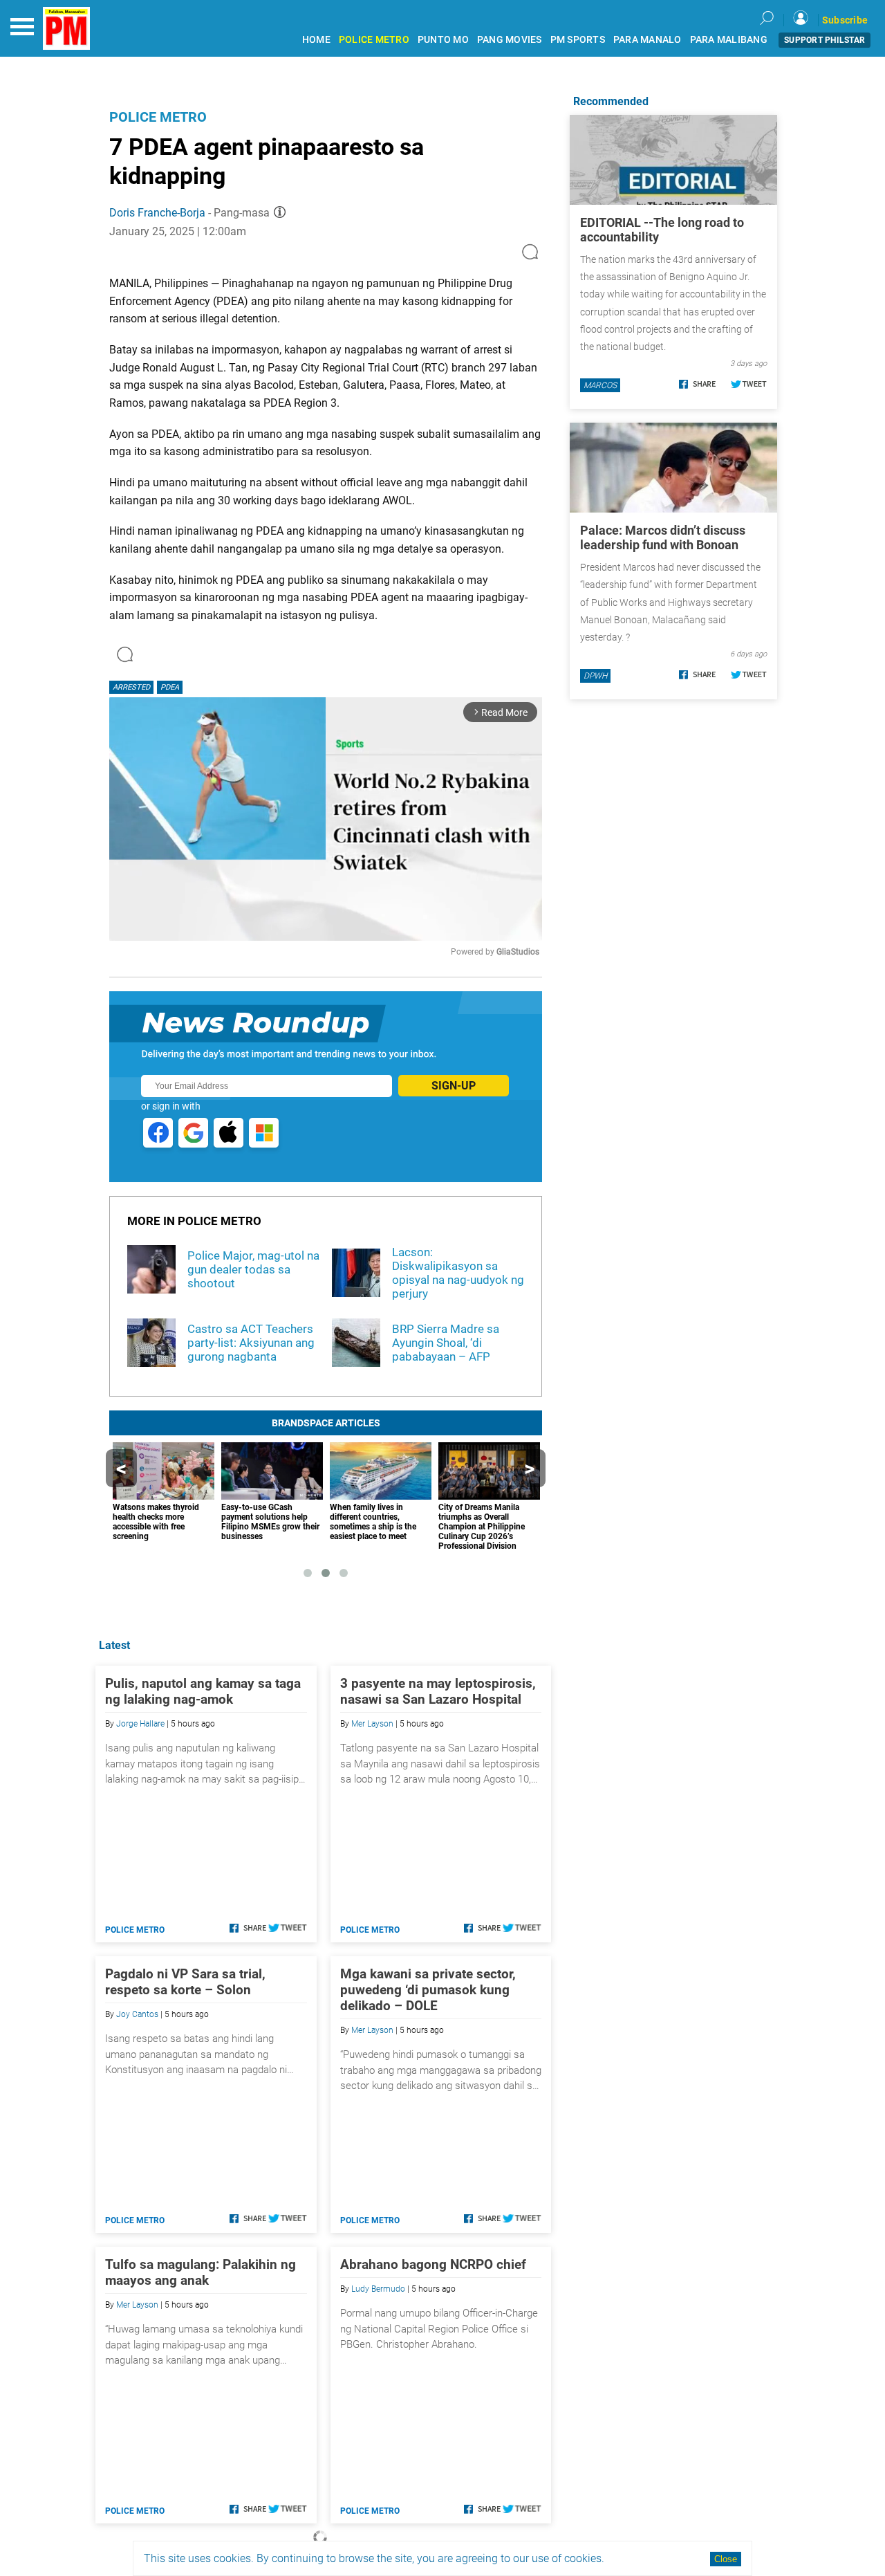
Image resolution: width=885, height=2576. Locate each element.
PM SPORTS (578, 40)
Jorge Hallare (140, 1724)
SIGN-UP (454, 1086)
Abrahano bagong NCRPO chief (433, 2264)
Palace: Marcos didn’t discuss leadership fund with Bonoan (663, 537)
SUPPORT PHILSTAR (825, 40)
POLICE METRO (374, 40)
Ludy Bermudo (378, 2289)
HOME (316, 40)
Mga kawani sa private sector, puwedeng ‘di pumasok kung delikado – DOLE (428, 1990)
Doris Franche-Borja (157, 213)
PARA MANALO (648, 40)
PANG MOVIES (510, 40)
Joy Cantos (137, 2014)
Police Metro (158, 117)
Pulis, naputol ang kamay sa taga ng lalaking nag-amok (203, 1691)
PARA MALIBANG (729, 40)
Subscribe (845, 20)
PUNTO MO (443, 40)
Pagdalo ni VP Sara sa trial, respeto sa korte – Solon (185, 1982)
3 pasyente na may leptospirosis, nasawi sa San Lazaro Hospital (438, 1691)
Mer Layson (372, 1724)
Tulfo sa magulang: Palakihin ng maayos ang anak (201, 2272)
